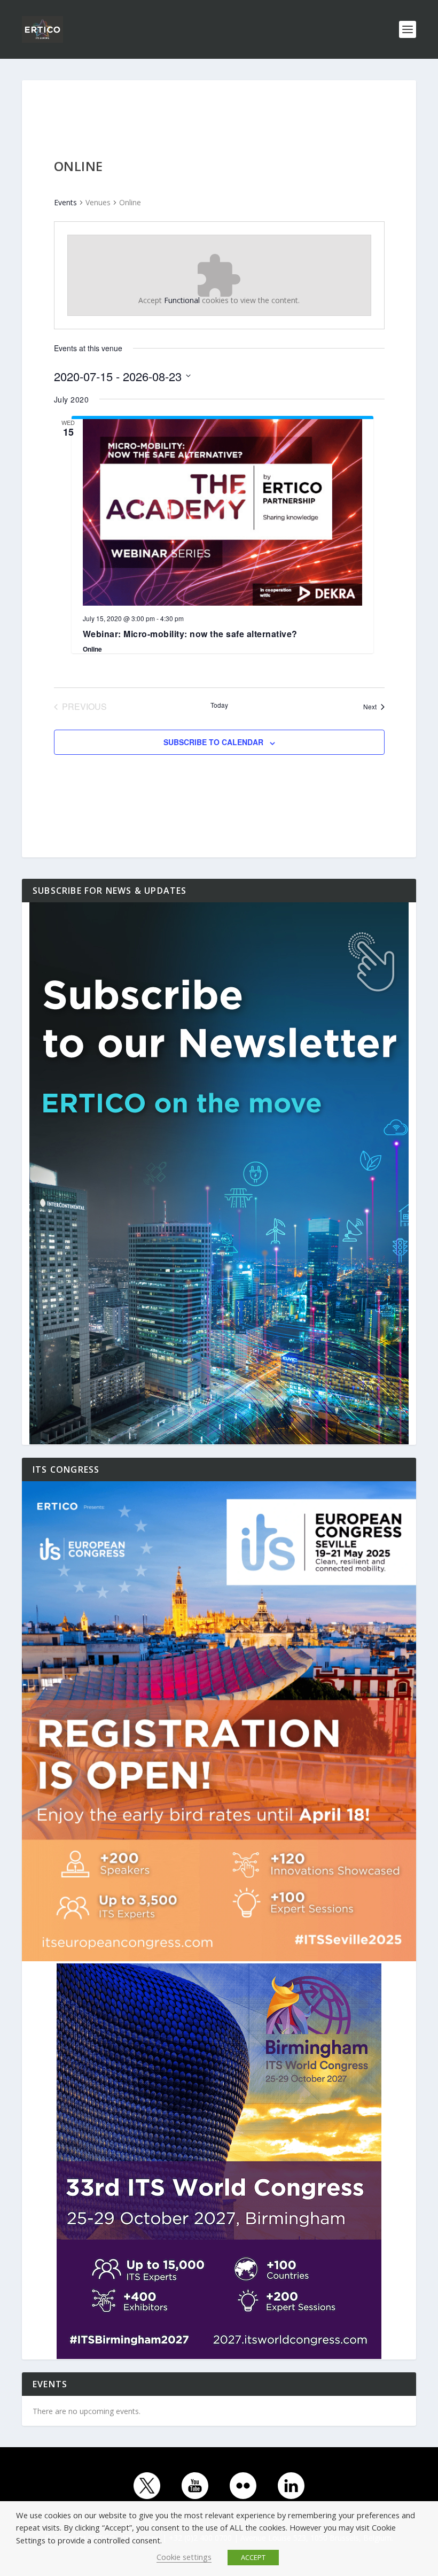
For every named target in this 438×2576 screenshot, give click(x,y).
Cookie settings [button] (184, 2557)
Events (65, 202)
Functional (182, 300)
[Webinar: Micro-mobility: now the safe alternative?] (222, 512)
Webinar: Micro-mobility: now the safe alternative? (190, 634)
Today (219, 705)
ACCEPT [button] (253, 2557)
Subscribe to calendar (213, 742)
